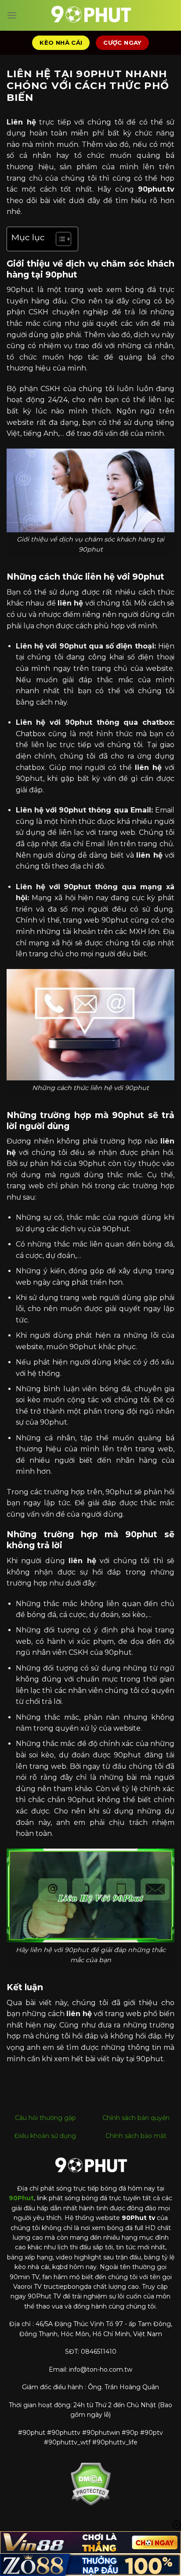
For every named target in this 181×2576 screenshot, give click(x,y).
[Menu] (12, 15)
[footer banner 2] (90, 2565)
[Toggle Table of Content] (59, 239)
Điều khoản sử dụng (45, 2136)
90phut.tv (156, 189)
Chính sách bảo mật (136, 2136)
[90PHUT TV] (90, 15)
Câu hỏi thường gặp (45, 2118)
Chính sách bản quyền (136, 2118)
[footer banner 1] (90, 2542)
